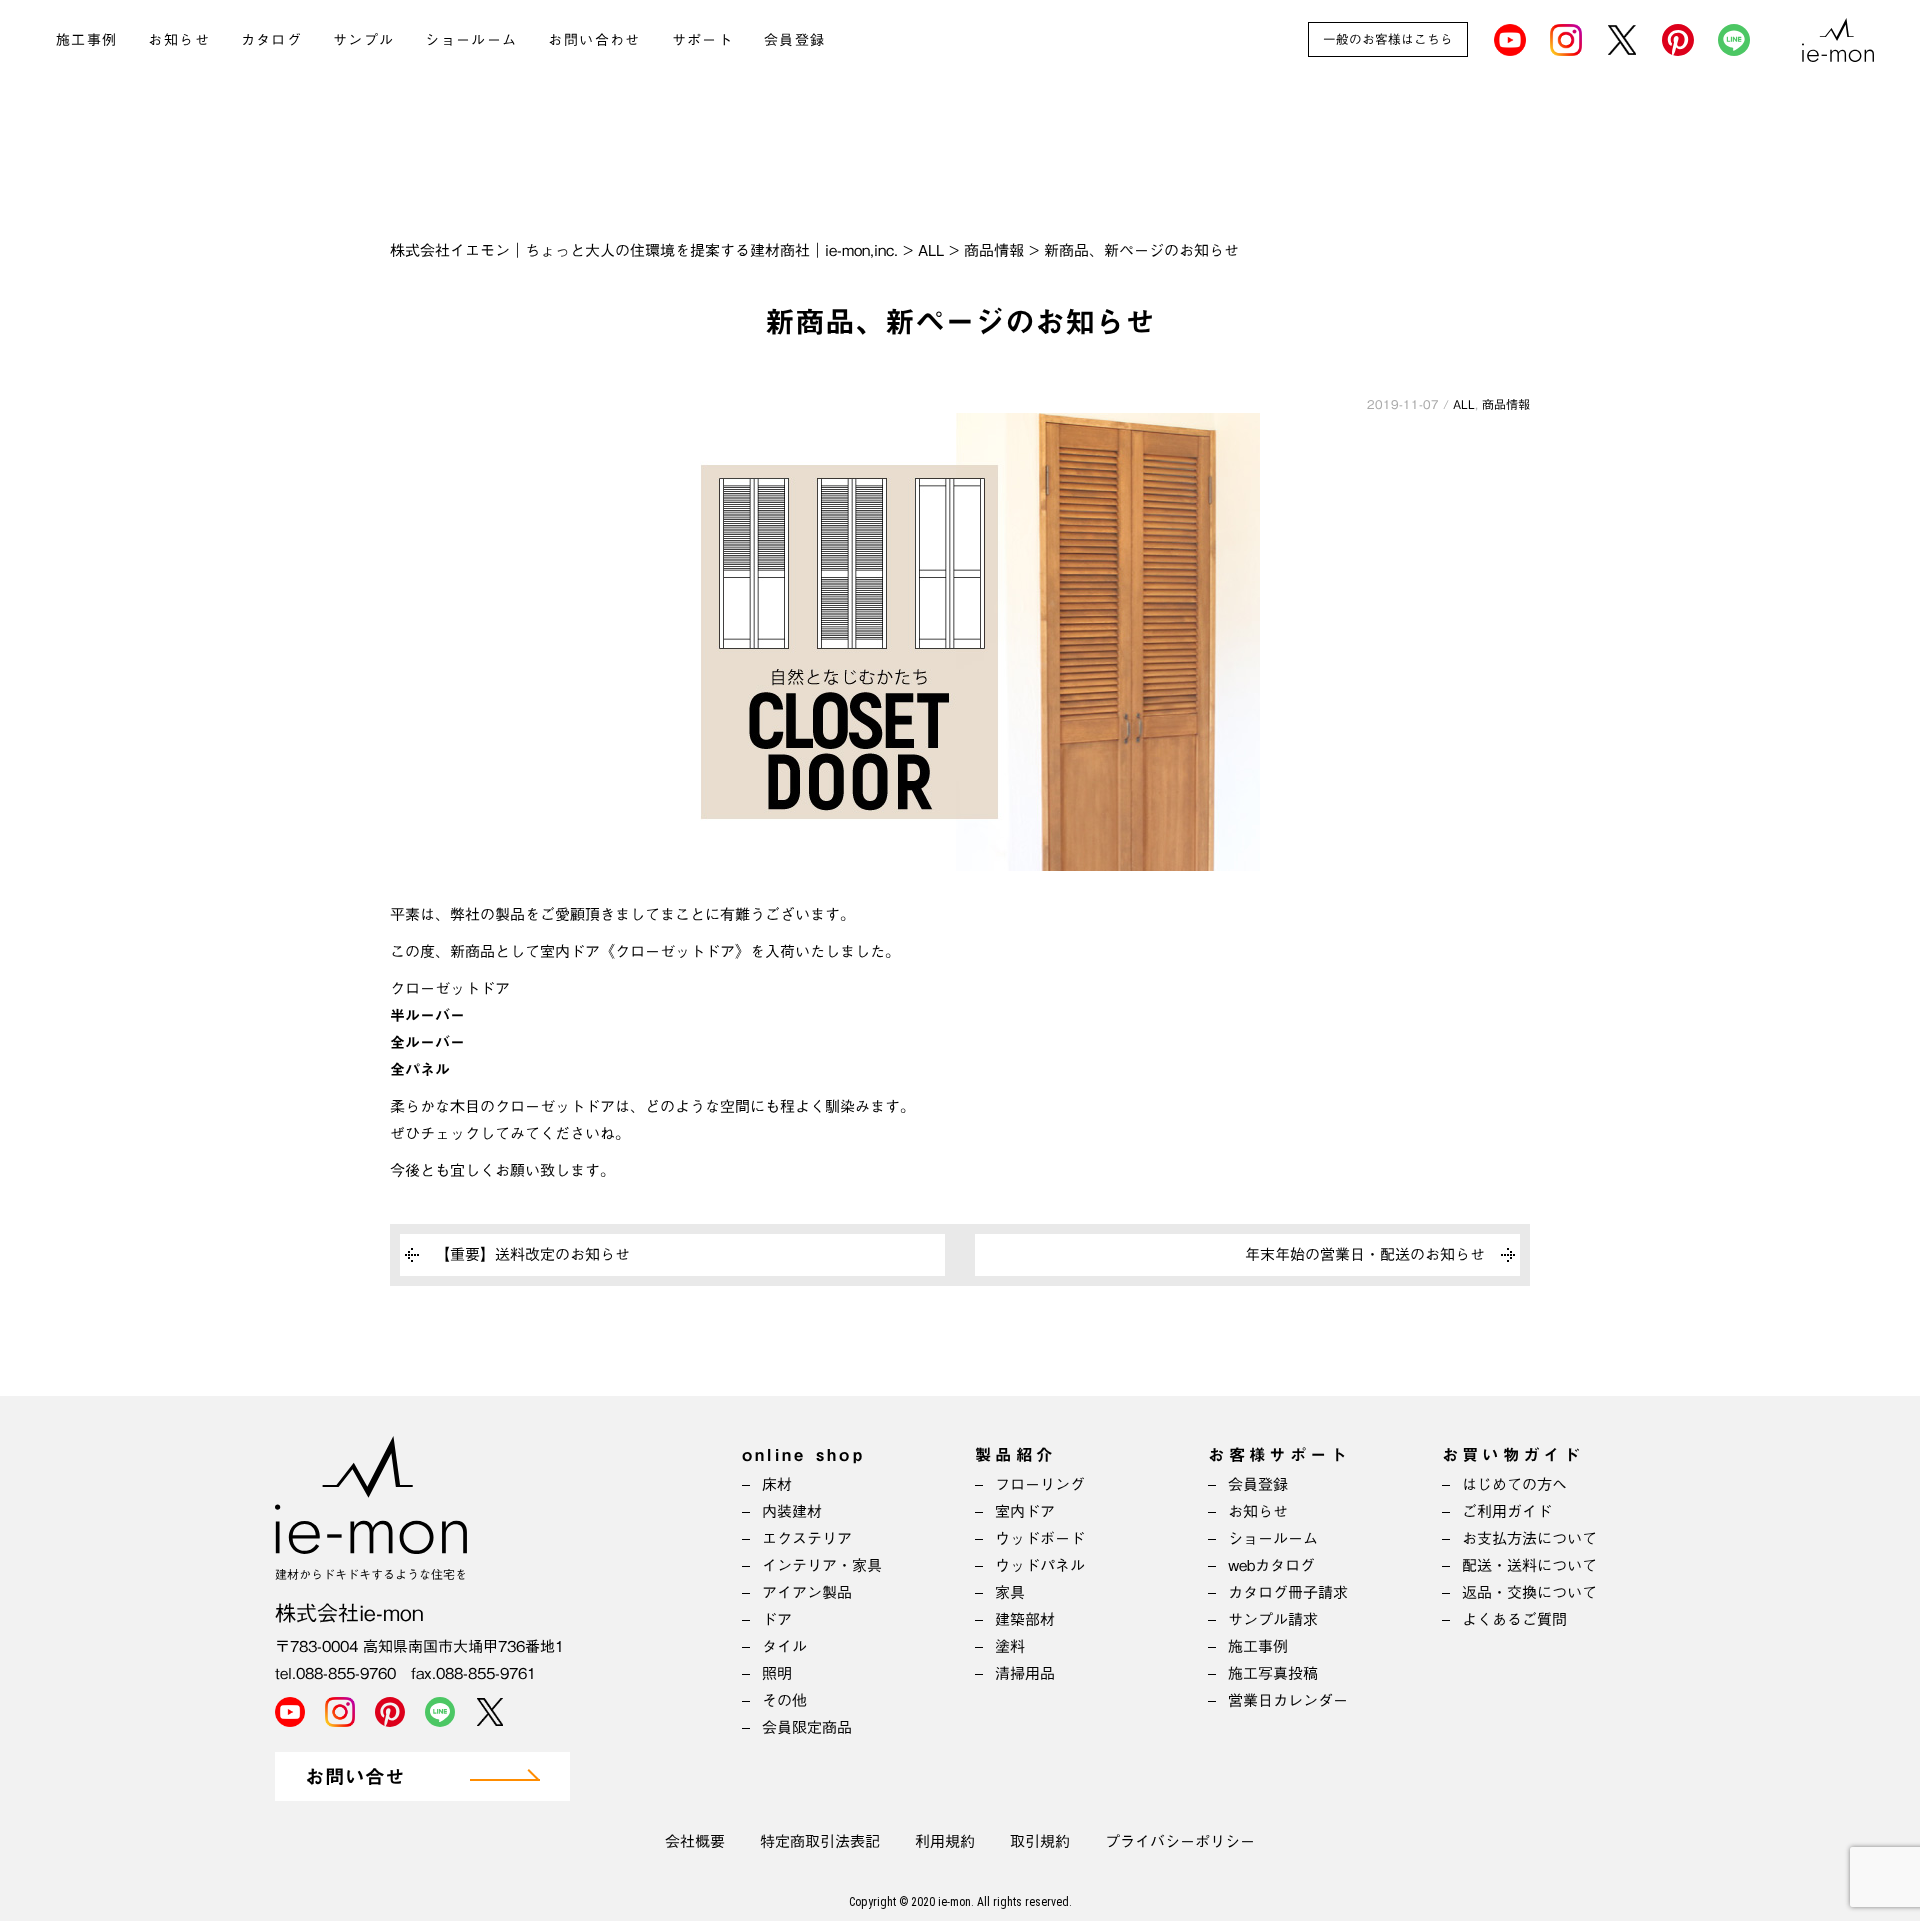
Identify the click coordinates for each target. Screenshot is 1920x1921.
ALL (1464, 404)
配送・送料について (1529, 1565)
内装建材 (792, 1511)
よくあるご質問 (1514, 1619)
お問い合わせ (594, 40)
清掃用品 (1025, 1673)
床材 (777, 1484)
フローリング (1040, 1484)
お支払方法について (1529, 1538)
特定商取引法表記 (820, 1841)
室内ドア (1025, 1511)
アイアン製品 (807, 1592)
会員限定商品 (807, 1727)
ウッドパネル (1040, 1565)
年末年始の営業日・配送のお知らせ (1365, 1254)
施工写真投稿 (1273, 1673)
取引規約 (1040, 1841)
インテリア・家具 (822, 1565)
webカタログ (1271, 1565)
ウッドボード (1040, 1538)
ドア (777, 1619)
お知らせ (179, 40)
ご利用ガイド (1507, 1511)
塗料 (1010, 1646)
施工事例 (87, 40)
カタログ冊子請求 (1288, 1592)
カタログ (272, 40)
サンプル (364, 40)
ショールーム (471, 40)
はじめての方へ (1514, 1484)
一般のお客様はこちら (1388, 39)
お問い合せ (355, 1777)
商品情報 (1506, 404)
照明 (777, 1673)
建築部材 (1025, 1619)
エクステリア (807, 1538)
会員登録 (795, 40)
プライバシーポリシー (1180, 1841)
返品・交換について (1529, 1592)
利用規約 (945, 1841)
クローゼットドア (450, 988)
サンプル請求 (1273, 1619)
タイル (784, 1646)
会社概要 (695, 1841)
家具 (1010, 1592)
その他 (784, 1700)
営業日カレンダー (1288, 1700)
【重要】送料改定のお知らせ (532, 1254)
